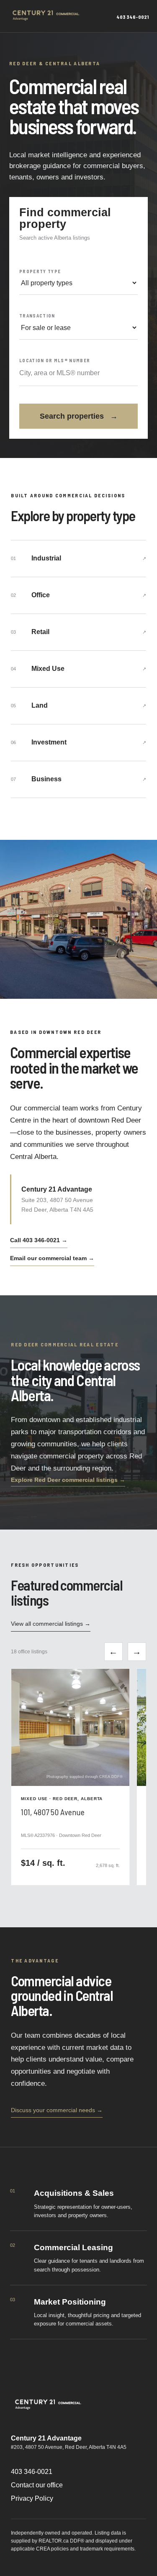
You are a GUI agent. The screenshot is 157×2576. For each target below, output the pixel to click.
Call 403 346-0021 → (39, 1240)
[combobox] (78, 373)
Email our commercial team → (52, 1258)
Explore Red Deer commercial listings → (68, 1480)
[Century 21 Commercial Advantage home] (48, 16)
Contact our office (37, 2485)
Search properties (79, 416)
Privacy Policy (32, 2498)
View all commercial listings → (51, 1624)
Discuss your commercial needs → (57, 2110)
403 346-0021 (32, 2472)
